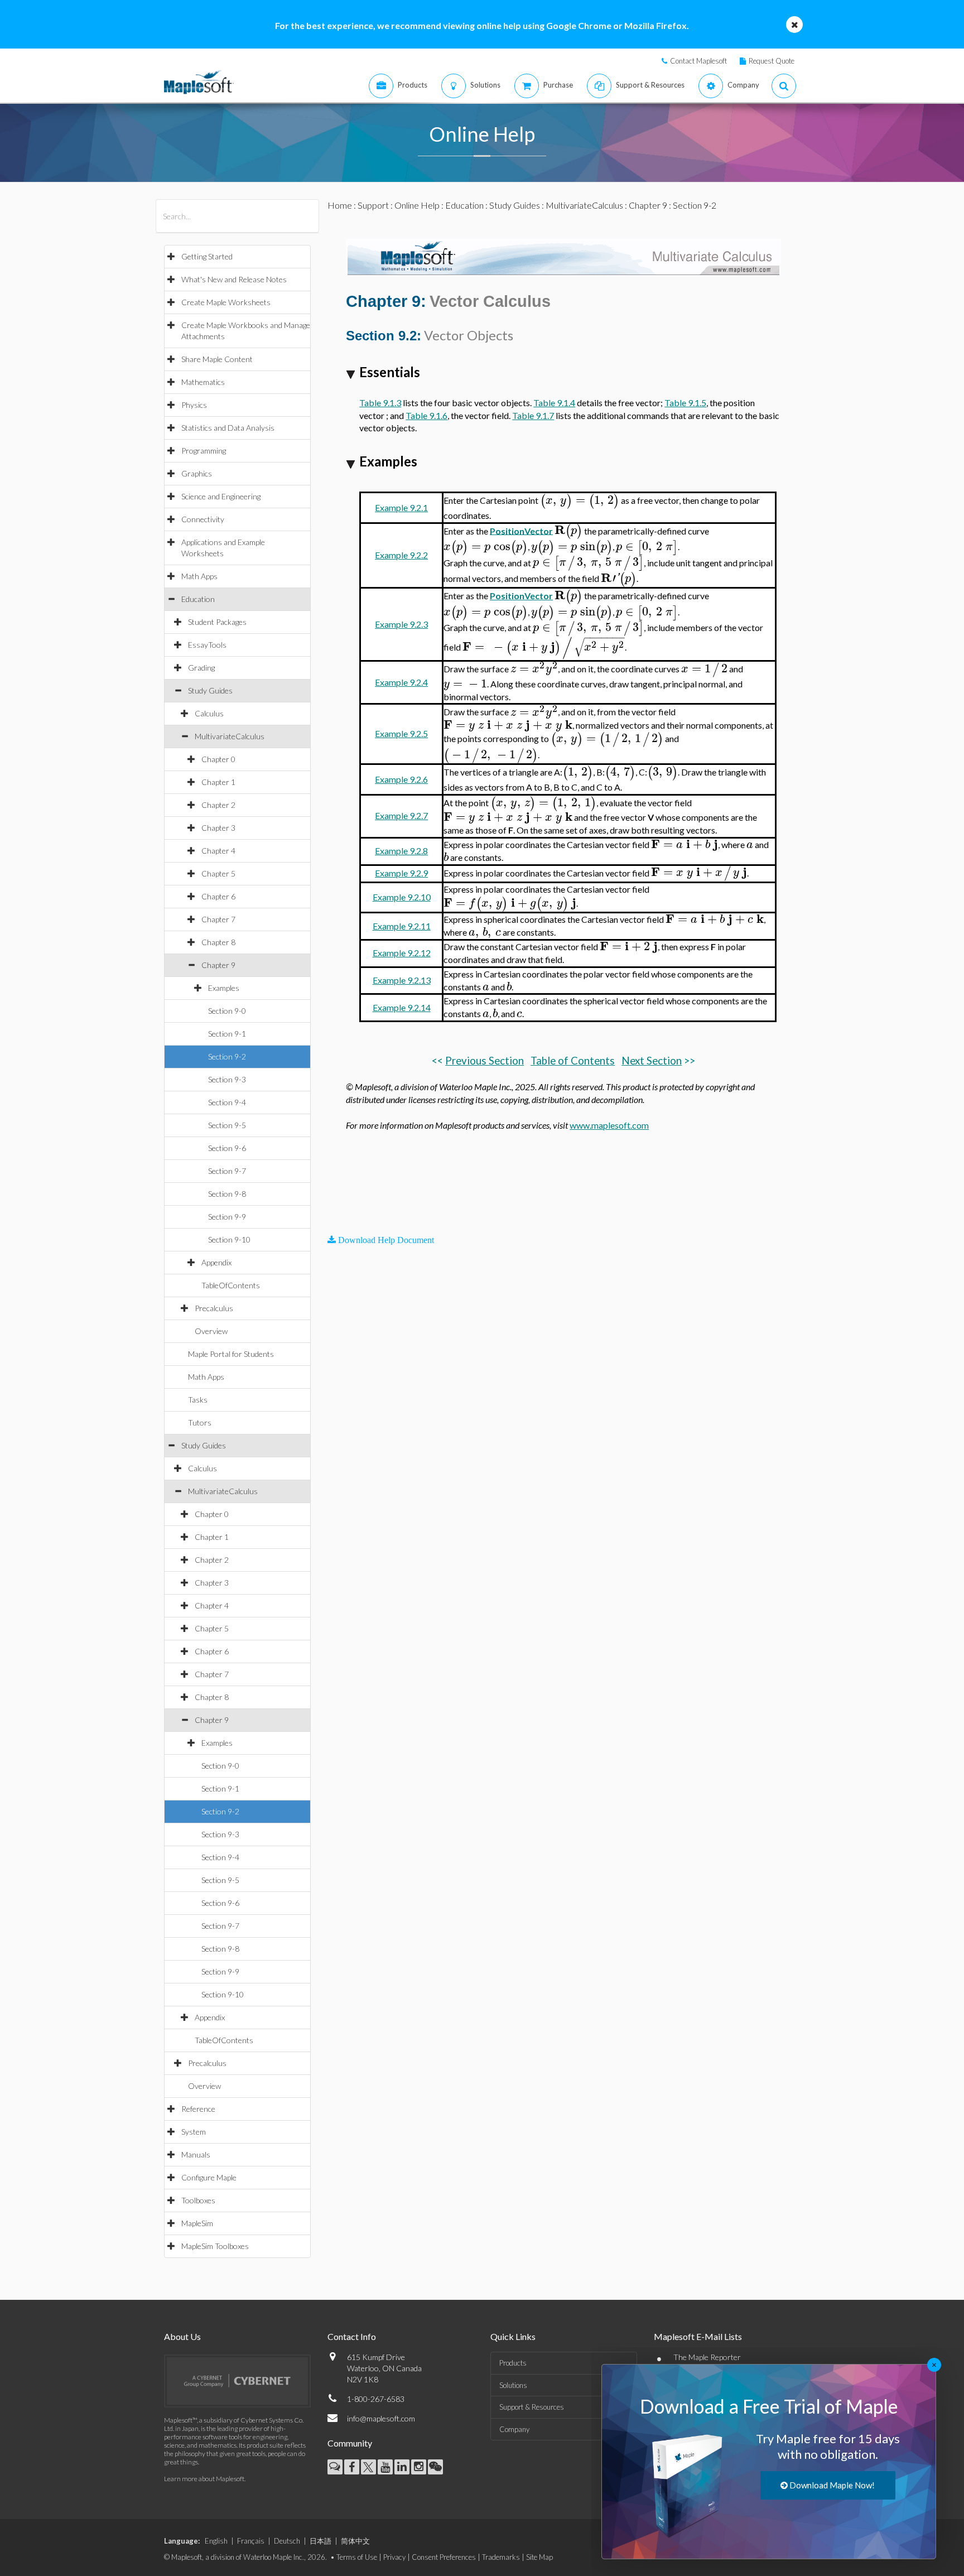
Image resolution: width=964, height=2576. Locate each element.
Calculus (209, 713)
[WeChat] (435, 2467)
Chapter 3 (218, 828)
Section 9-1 (227, 1034)
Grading (201, 668)
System (194, 2132)
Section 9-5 (227, 1125)
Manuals (196, 2154)
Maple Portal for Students (231, 1354)
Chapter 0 (218, 759)
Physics (194, 405)
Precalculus (214, 1308)
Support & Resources (532, 2407)
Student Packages (217, 622)
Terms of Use (357, 2557)
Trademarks (501, 2557)
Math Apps (199, 576)
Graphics (197, 473)
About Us (182, 2336)
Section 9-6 (227, 1148)
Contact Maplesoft (698, 61)
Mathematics (203, 382)
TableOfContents (231, 1285)
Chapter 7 (218, 919)
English (216, 2541)
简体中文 (355, 2541)
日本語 (320, 2541)
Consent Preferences (444, 2557)
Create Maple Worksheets (226, 302)
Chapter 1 (218, 782)
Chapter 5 (218, 873)
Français (251, 2541)
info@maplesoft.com (381, 2418)
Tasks (198, 1400)
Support (373, 205)
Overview (211, 1331)
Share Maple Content (217, 359)
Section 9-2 (227, 1056)
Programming (204, 451)
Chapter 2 (218, 805)
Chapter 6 (218, 896)
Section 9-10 (229, 1239)
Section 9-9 (227, 1217)
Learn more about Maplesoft (204, 2479)
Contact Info (352, 2336)
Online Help (417, 205)
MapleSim (197, 2223)
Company (514, 2429)
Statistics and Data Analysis (228, 428)
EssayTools (207, 645)
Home (340, 205)
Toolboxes (198, 2200)
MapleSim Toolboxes (215, 2246)
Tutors (200, 1422)
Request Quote (772, 61)
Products (513, 2363)
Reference (198, 2109)
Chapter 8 (218, 942)
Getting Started (207, 256)
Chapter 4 (218, 851)
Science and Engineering (221, 496)
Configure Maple (209, 2177)
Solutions (513, 2385)
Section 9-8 (227, 1194)
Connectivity (203, 519)
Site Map (539, 2557)
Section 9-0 (227, 1011)
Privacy (394, 2557)
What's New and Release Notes (234, 279)
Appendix (216, 1262)
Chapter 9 (218, 965)
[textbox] (580, 500)
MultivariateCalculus (230, 736)
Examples (224, 988)
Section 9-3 (227, 1079)
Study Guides (210, 690)
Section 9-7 (227, 1171)
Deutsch (287, 2541)
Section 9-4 (227, 1102)
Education (198, 599)
